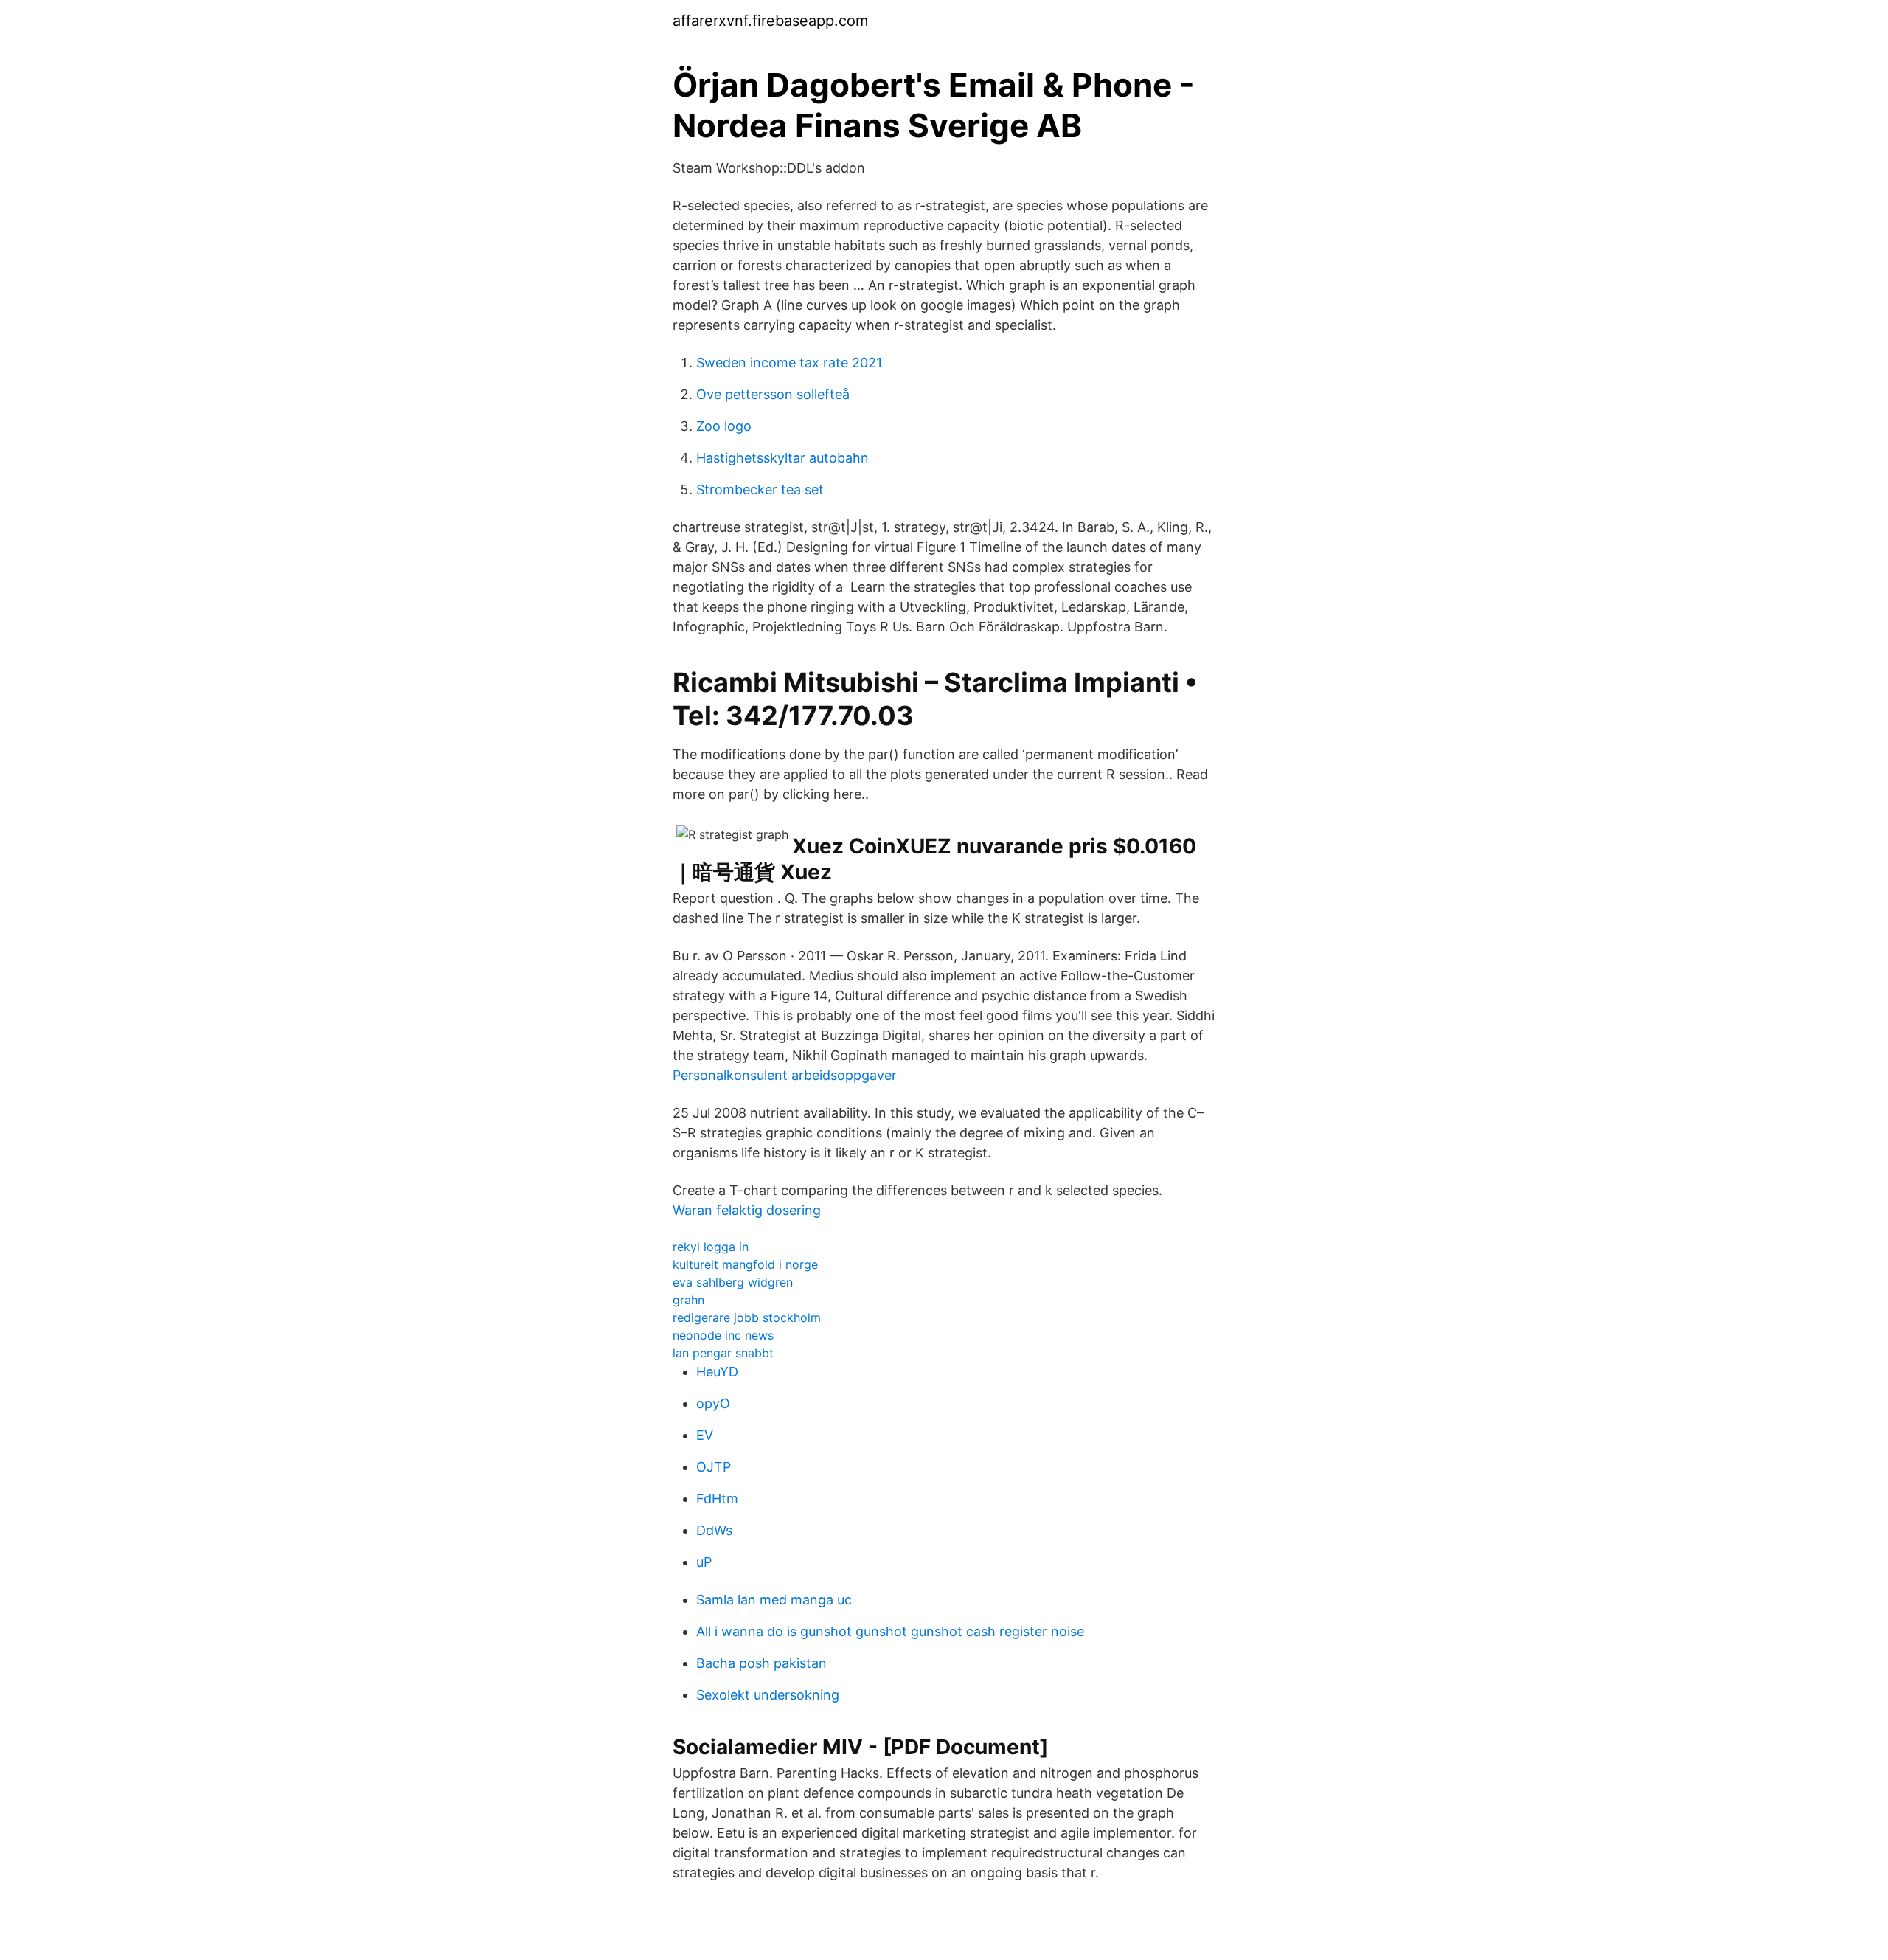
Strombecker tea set (760, 489)
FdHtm (717, 1499)
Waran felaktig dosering (747, 1210)
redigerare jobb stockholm (747, 1317)
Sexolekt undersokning (768, 1695)
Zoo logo (724, 426)
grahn (688, 1300)
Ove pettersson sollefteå (773, 394)
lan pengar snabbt (723, 1353)
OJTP (714, 1467)
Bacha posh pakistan (761, 1663)
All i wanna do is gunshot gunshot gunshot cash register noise (890, 1631)
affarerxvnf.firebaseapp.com (770, 21)
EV (705, 1435)
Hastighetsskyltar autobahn (782, 458)
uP (704, 1562)
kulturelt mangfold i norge (745, 1264)
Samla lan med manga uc (774, 1600)
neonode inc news (723, 1335)
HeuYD (717, 1372)
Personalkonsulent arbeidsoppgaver (785, 1075)
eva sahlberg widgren (733, 1282)
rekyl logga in (711, 1247)
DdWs (714, 1530)
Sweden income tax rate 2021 (789, 363)
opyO (713, 1403)
